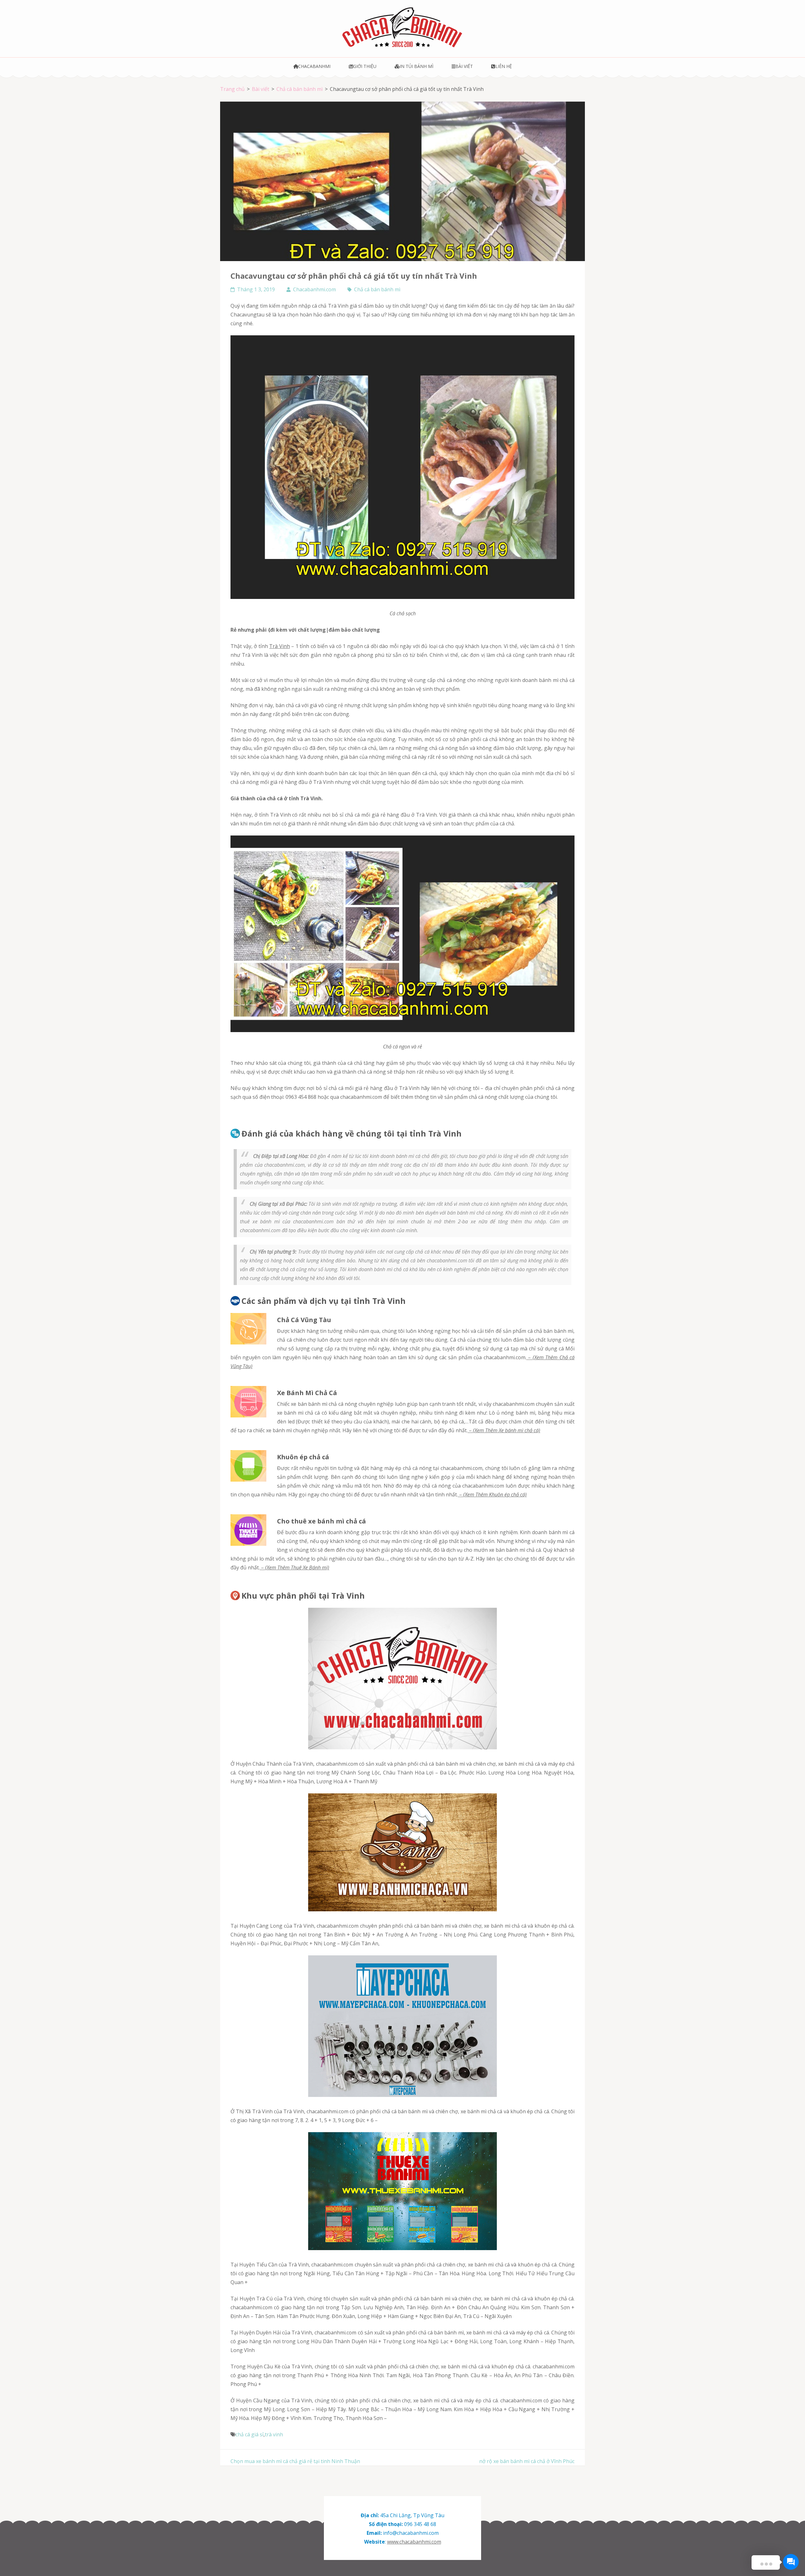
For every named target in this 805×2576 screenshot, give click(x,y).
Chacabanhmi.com (314, 289)
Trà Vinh (280, 646)
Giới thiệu (365, 66)
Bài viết (464, 66)
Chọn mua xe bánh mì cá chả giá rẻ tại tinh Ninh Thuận (295, 2461)
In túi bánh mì (416, 66)
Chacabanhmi (314, 66)
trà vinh (274, 2434)
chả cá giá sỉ (250, 2434)
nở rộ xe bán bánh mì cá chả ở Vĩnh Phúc (527, 2461)
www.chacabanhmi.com (414, 2542)
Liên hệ (503, 66)
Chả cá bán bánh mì (377, 289)
